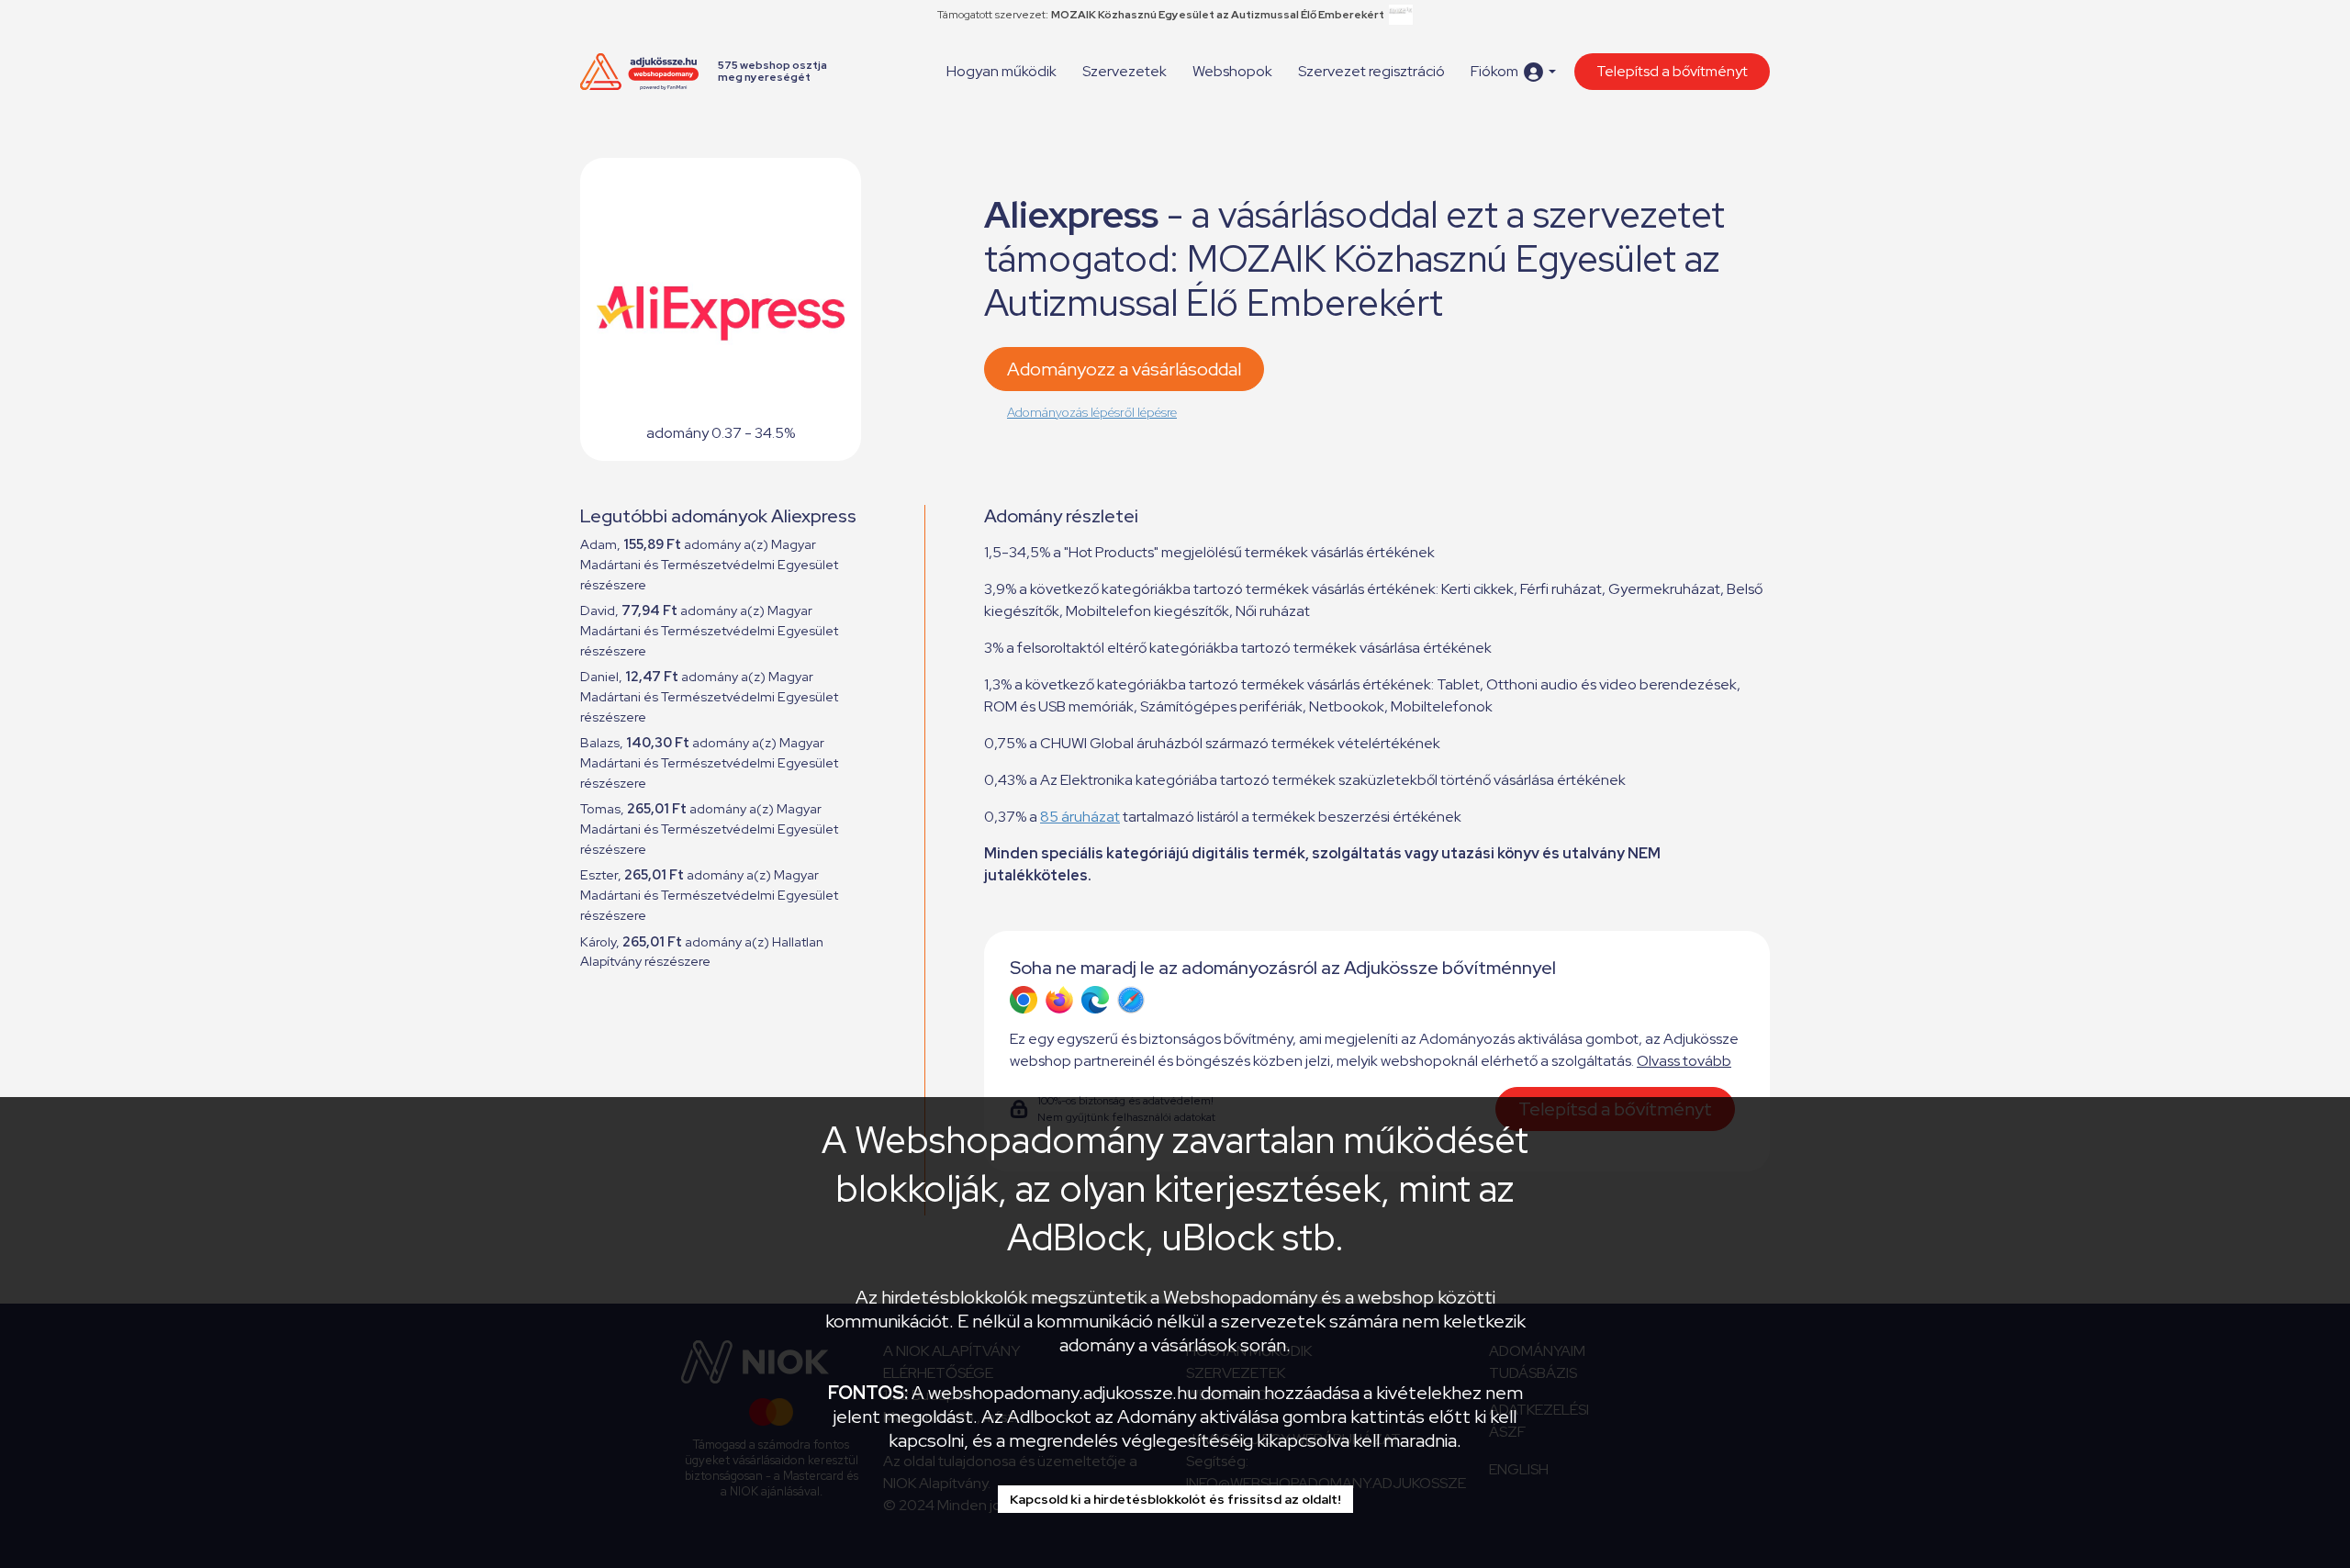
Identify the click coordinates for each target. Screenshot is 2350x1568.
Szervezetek (1125, 71)
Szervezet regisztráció (1371, 71)
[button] (1513, 72)
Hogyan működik (1002, 71)
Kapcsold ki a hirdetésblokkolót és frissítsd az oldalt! (1175, 1499)
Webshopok (1232, 71)
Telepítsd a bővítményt (1672, 71)
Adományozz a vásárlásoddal (1124, 369)
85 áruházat (1080, 817)
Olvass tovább (1684, 1061)
